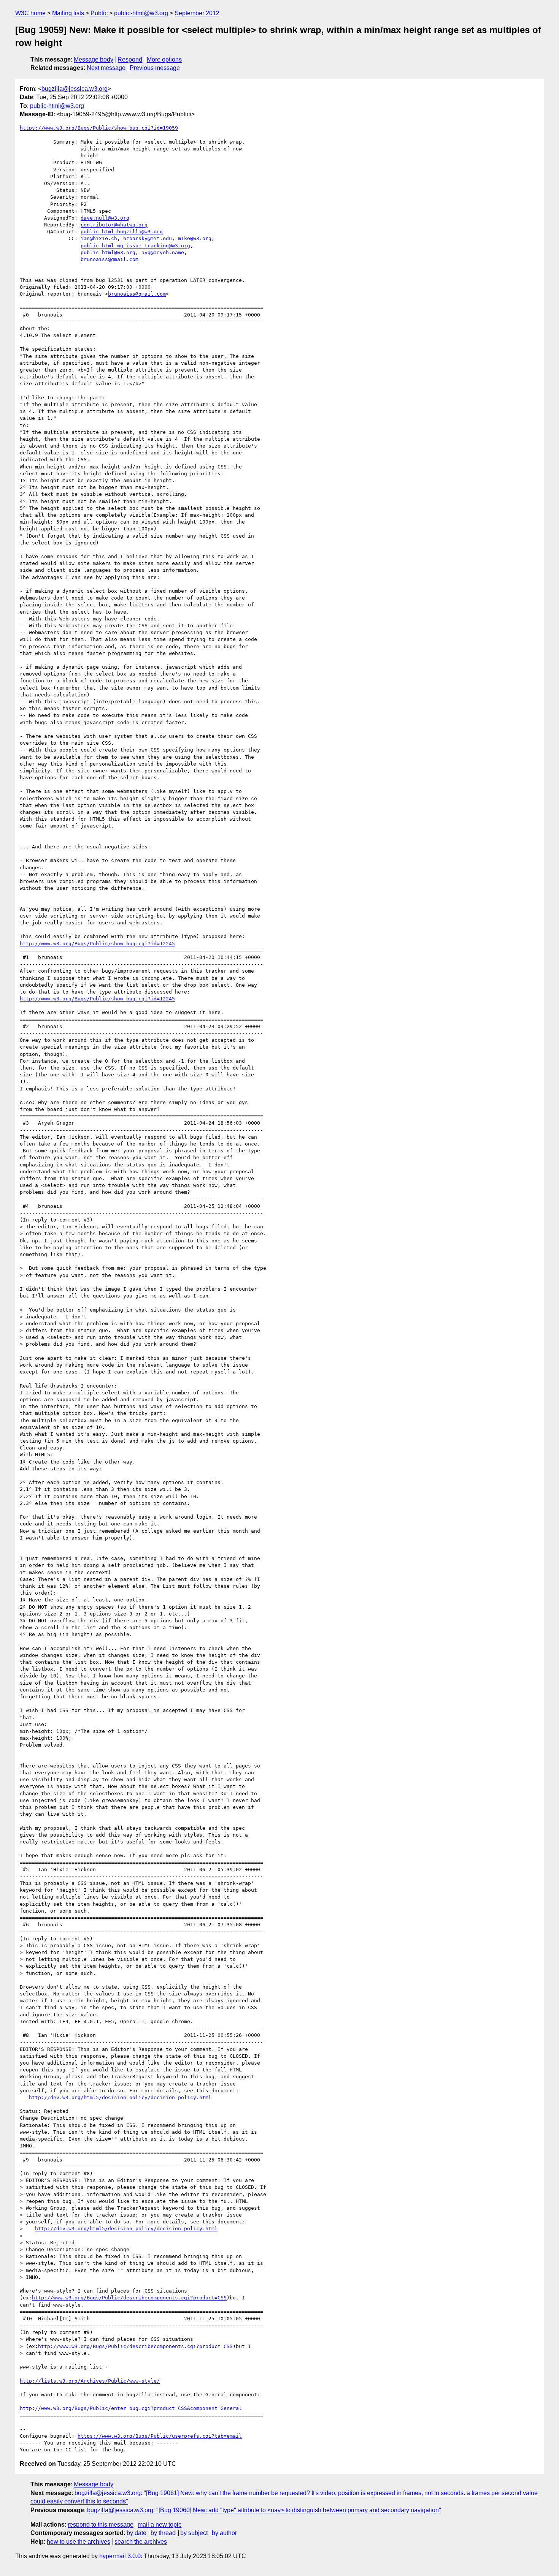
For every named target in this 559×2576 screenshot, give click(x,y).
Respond (130, 59)
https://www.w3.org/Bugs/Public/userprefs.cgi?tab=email (160, 2436)
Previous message (155, 68)
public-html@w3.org (141, 13)
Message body (94, 59)
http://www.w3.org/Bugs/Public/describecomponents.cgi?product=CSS (129, 2298)
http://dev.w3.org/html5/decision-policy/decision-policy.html (120, 2097)
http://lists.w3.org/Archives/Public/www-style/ (90, 2381)
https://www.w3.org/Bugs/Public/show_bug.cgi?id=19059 (99, 128)
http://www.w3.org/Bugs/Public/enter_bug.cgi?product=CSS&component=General (131, 2408)
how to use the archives (79, 2542)
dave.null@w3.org (105, 218)
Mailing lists (68, 13)
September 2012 (197, 13)
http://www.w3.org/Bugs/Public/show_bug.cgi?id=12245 (97, 944)
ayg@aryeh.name (163, 252)
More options (164, 59)
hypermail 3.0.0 (120, 2556)
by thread (163, 2533)
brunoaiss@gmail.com (110, 259)
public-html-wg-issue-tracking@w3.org (135, 246)
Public (99, 13)
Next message (106, 68)
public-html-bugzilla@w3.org (122, 232)
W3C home (30, 13)
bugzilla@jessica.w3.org (75, 89)
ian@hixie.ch (99, 238)
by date (137, 2533)
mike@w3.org (195, 238)
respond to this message (101, 2525)
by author (224, 2533)
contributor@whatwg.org (114, 225)
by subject (194, 2533)
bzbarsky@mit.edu (148, 238)
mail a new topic (160, 2525)
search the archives (141, 2542)
